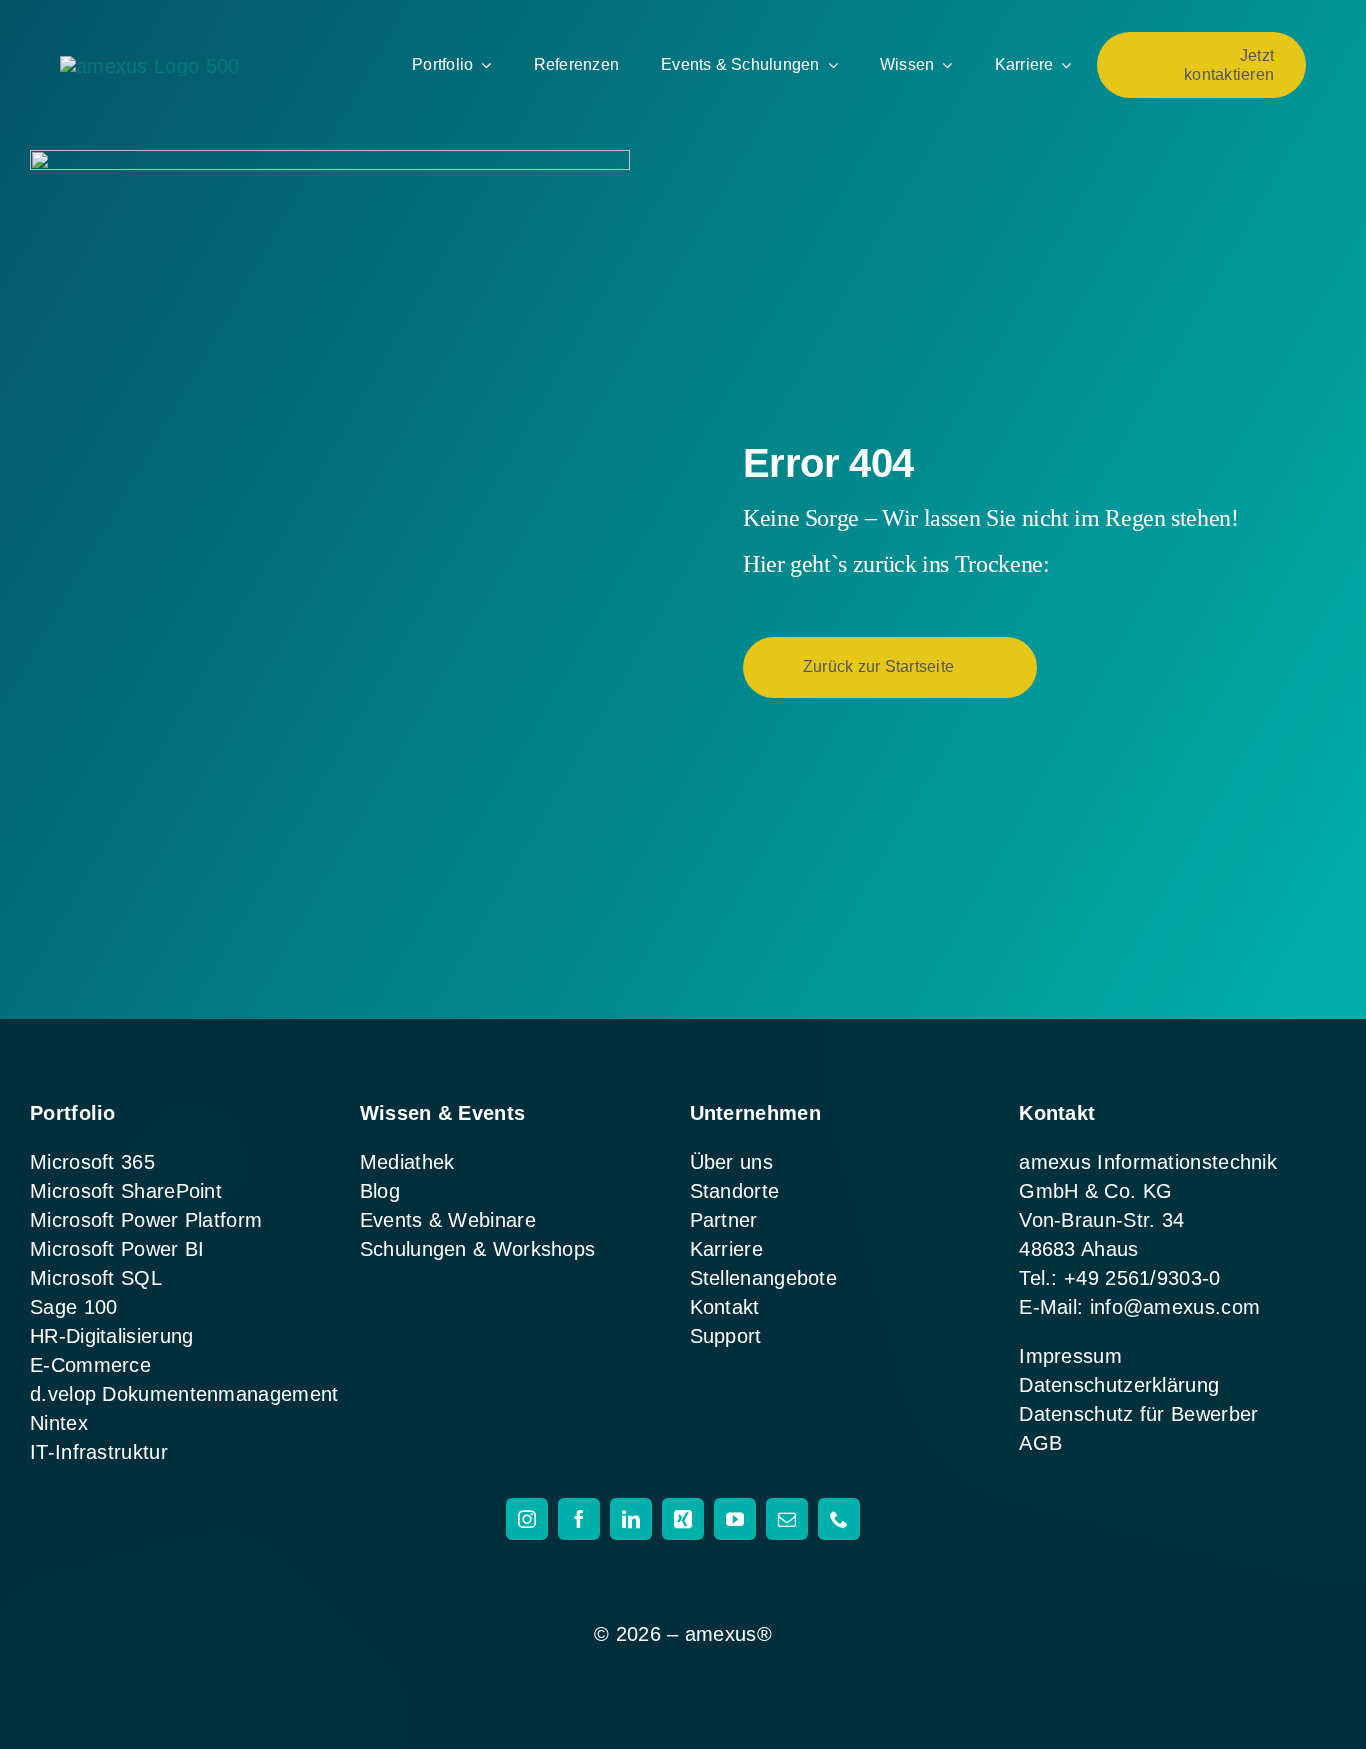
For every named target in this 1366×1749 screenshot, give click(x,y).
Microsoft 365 (92, 1162)
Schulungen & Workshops (478, 1249)
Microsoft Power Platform (146, 1220)
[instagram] (527, 1519)
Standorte (735, 1191)
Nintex (59, 1423)
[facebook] (579, 1519)
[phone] (839, 1519)
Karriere (726, 1249)
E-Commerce (90, 1365)
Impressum (1070, 1356)
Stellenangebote (764, 1278)
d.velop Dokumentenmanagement (184, 1394)
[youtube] (735, 1519)
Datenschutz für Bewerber (1138, 1414)
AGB (1040, 1443)
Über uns (731, 1162)
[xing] (683, 1519)
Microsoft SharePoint (126, 1191)
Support (726, 1336)
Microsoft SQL (96, 1278)
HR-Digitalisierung (111, 1336)
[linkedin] (631, 1519)
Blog (380, 1191)
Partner (724, 1220)
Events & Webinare (448, 1220)
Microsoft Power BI (117, 1249)
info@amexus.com (1175, 1307)
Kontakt (725, 1307)
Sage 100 (73, 1307)
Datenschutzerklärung (1119, 1385)
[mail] (787, 1519)
